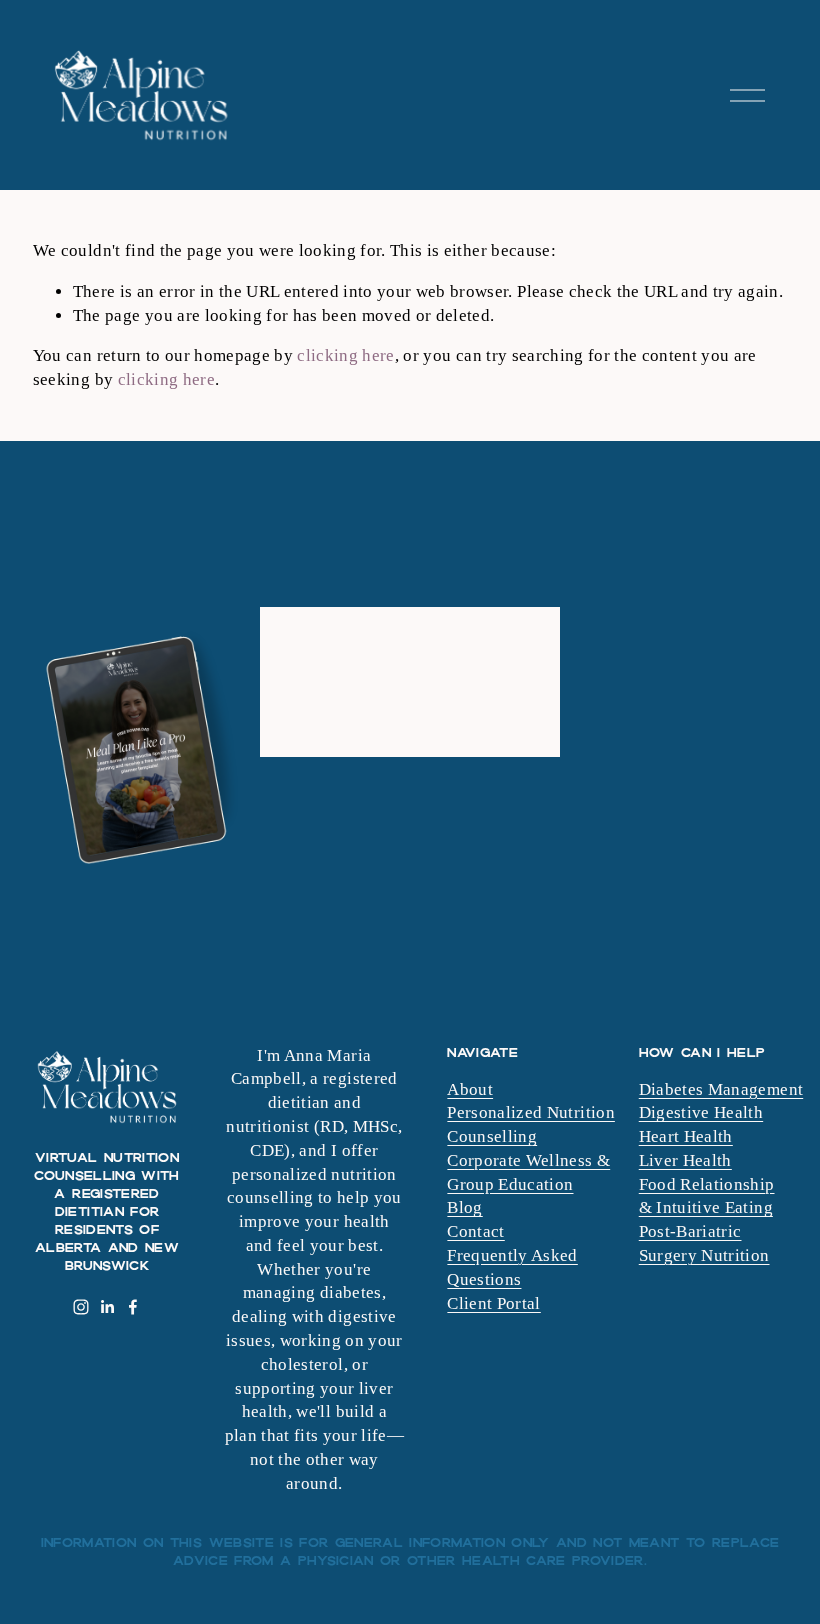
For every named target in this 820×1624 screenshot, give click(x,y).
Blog (464, 1207)
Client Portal (493, 1303)
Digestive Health (701, 1112)
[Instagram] (81, 1307)
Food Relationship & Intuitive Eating (707, 1196)
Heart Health (686, 1136)
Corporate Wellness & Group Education (528, 1172)
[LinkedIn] (107, 1307)
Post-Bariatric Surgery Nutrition (704, 1243)
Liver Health (685, 1160)
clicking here (345, 355)
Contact (475, 1231)
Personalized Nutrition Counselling (530, 1124)
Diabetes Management (721, 1089)
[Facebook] (133, 1307)
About (470, 1089)
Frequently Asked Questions (512, 1267)
